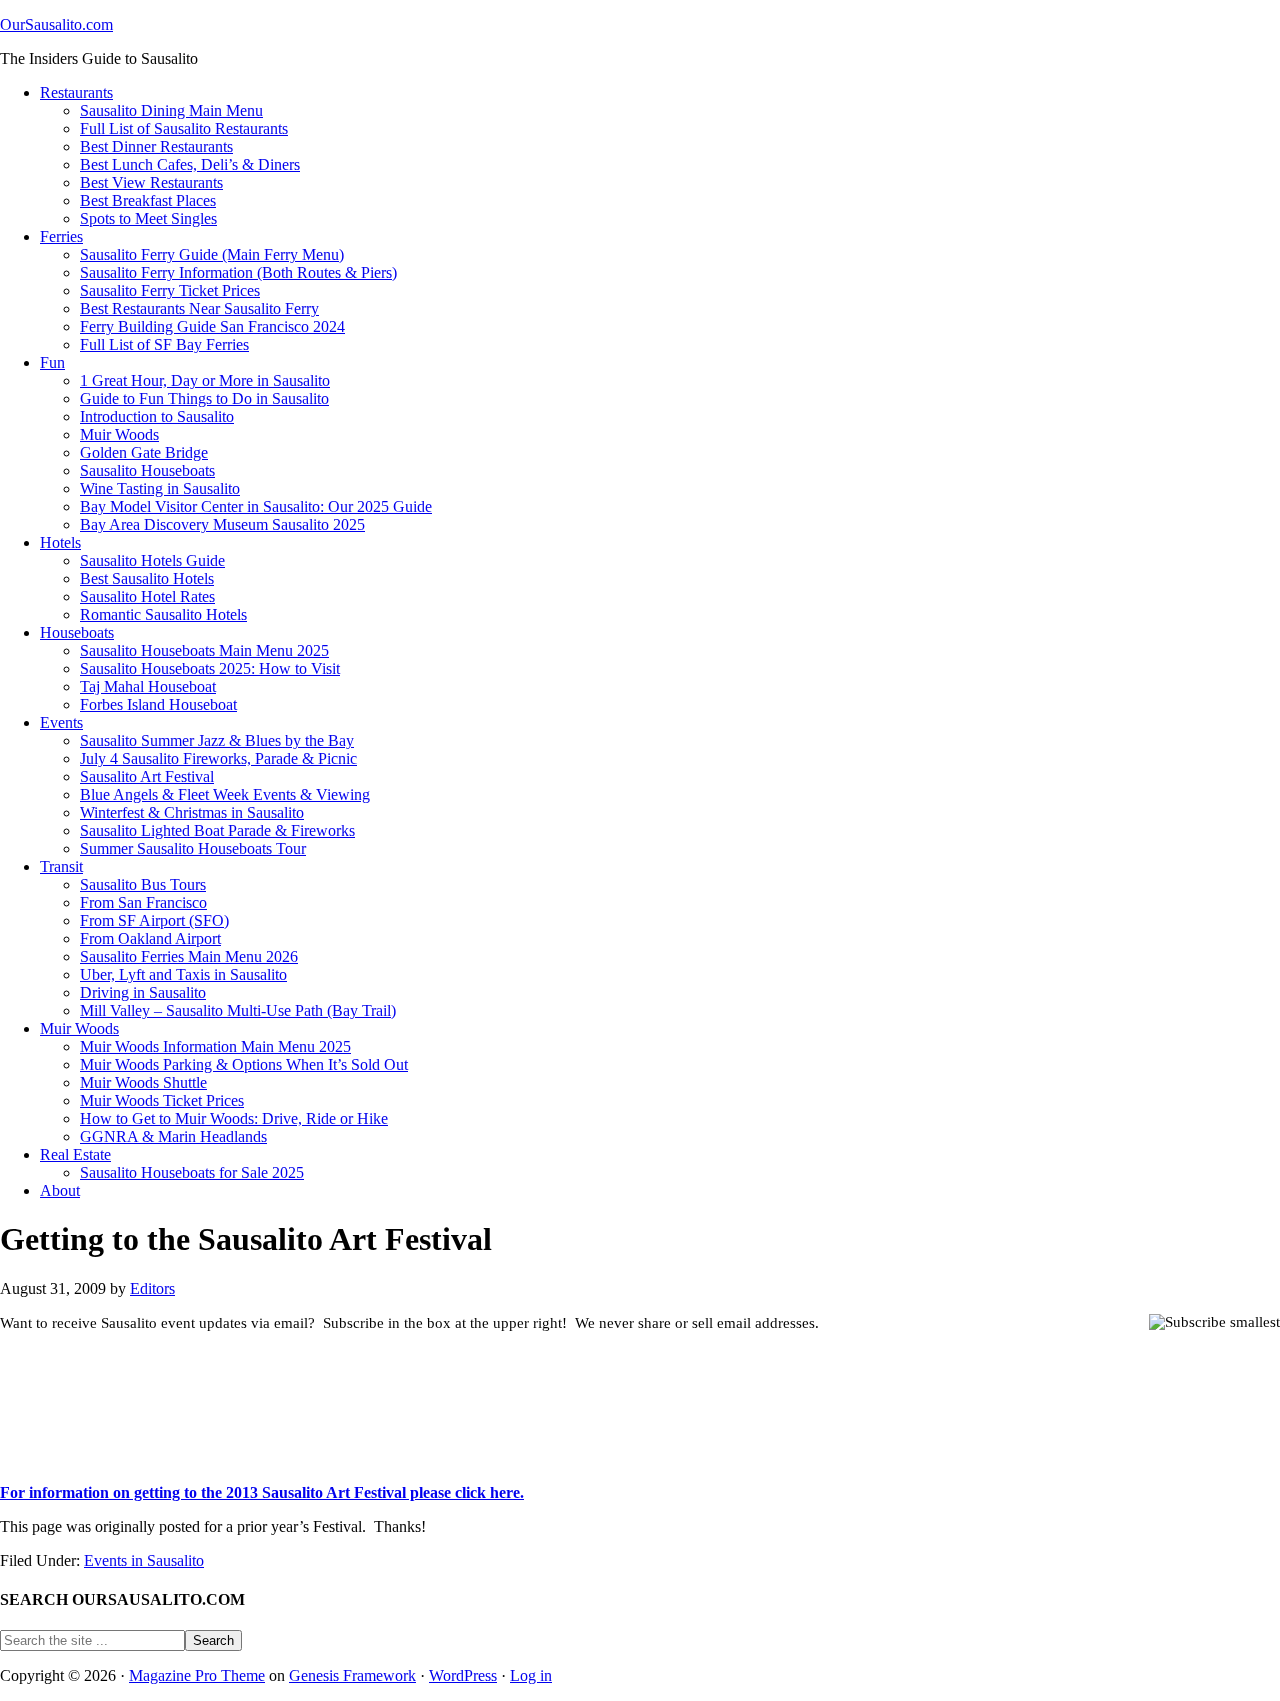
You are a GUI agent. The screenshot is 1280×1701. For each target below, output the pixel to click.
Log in (531, 1675)
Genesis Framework (352, 1675)
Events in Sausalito (144, 1560)
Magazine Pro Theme (197, 1675)
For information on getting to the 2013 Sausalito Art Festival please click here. (262, 1492)
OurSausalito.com (56, 24)
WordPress (463, 1675)
